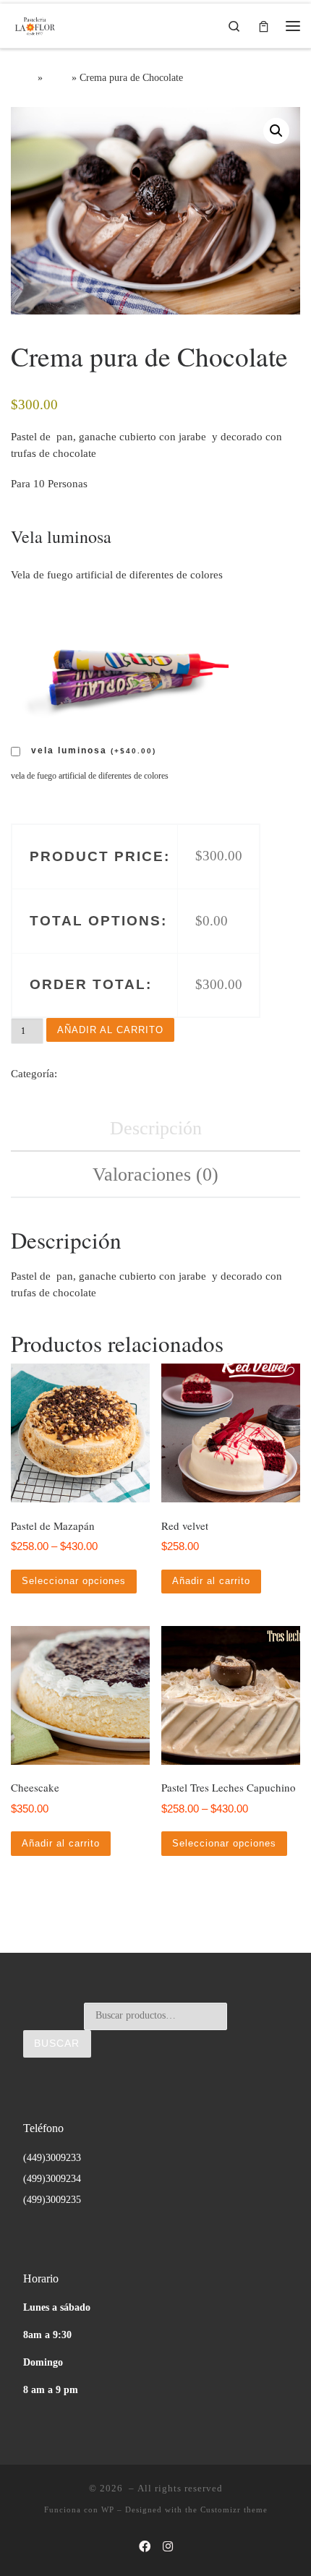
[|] (34, 23)
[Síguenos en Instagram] (168, 2547)
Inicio (23, 77)
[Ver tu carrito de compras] (264, 26)
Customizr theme (234, 2509)
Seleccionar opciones (74, 1581)
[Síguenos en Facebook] (145, 2547)
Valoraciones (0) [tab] (155, 1174)
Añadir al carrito (110, 1030)
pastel (57, 77)
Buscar (57, 2044)
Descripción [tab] (156, 1128)
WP (108, 2509)
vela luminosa (94, 750)
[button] (276, 131)
